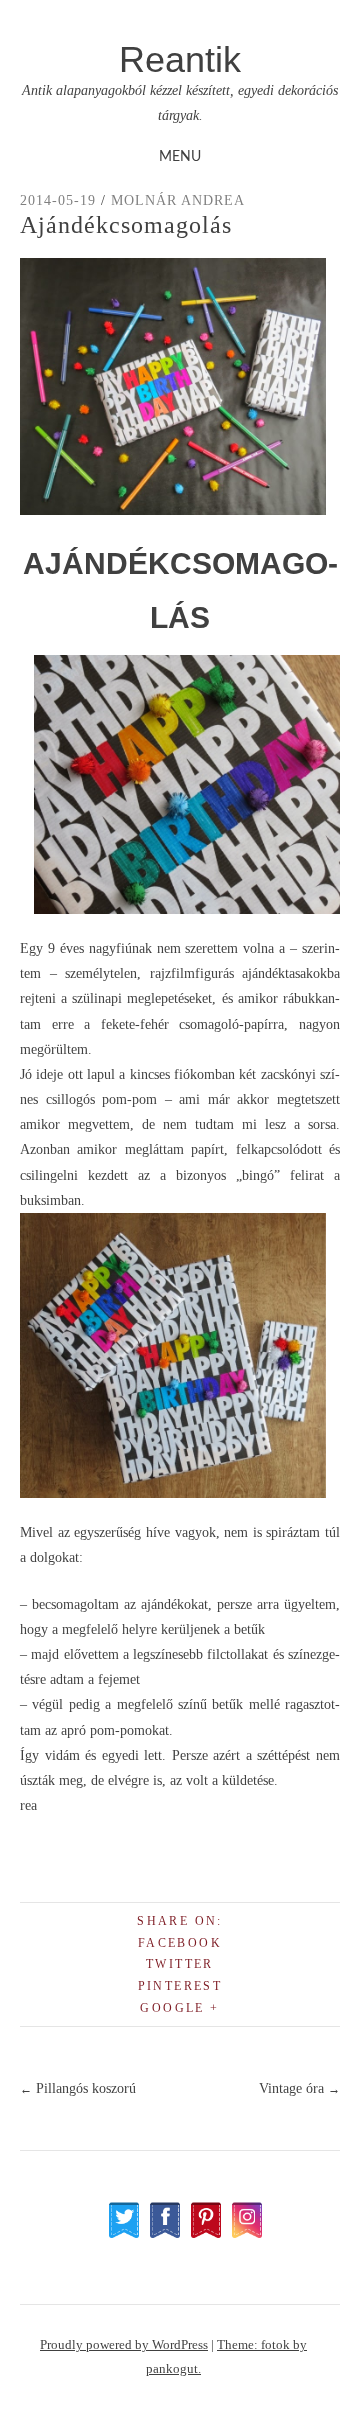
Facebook (180, 1943)
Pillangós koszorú (78, 2088)
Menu (180, 157)
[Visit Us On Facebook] (164, 2234)
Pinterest (180, 1986)
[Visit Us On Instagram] (246, 2234)
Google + (179, 2008)
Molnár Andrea (178, 200)
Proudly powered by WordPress (124, 2344)
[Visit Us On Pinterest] (205, 2234)
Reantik (180, 59)
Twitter (180, 1964)
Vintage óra (299, 2088)
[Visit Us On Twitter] (123, 2234)
